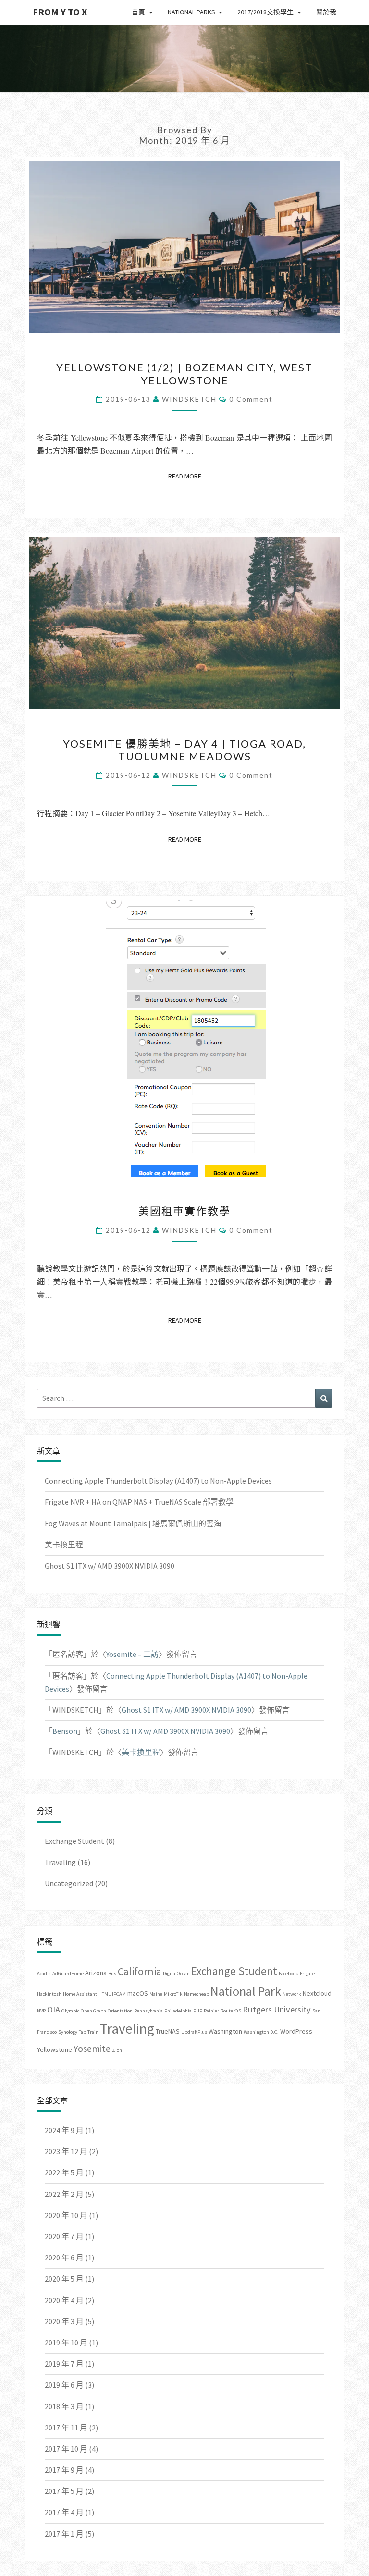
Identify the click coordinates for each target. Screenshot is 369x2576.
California (140, 1971)
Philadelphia (178, 2011)
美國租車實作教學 (184, 1211)
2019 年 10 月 (66, 2343)
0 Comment (251, 399)
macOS (138, 1993)
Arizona (96, 1973)
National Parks (191, 12)
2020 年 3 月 (64, 2321)
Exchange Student (74, 1841)
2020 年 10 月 (66, 2215)
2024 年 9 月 (64, 2130)
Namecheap (197, 1994)
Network (292, 1994)
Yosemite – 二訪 (132, 1654)
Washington (225, 2031)
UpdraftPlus (194, 2032)
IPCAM (119, 1994)
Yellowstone (55, 2049)
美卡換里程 (64, 1545)
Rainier (211, 2011)
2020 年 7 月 (64, 2236)
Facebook (289, 1973)
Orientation (120, 2011)
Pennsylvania (148, 2011)
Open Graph (93, 2011)
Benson (65, 1731)
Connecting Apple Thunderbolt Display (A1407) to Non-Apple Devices (158, 1481)
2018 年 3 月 (64, 2406)
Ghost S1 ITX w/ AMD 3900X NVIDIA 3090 (110, 1566)
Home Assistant (80, 1994)
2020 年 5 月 (64, 2279)
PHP (198, 2011)
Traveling (60, 1862)
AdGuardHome (68, 1973)
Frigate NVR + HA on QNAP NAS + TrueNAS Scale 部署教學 (139, 1502)
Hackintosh (49, 1994)
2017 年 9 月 (64, 2470)
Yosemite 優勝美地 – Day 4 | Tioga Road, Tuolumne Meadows (184, 750)
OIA (54, 2009)
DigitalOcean (176, 1973)
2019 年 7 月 (64, 2364)
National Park (246, 1991)
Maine (156, 1994)
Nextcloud (317, 1993)
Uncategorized (69, 1883)
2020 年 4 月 (64, 2300)
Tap (82, 2032)
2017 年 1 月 (64, 2534)
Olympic (70, 2011)
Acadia (44, 1973)
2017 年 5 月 (64, 2491)
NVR (41, 2011)
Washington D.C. (261, 2032)
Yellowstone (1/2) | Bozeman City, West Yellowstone (184, 374)
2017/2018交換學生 (265, 12)
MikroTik (173, 1994)
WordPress (296, 2031)
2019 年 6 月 (64, 2385)
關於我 (326, 12)
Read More (188, 476)
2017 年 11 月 (66, 2428)
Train (93, 2032)
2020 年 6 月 (64, 2257)
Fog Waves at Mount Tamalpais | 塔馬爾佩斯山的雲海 (133, 1523)
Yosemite (92, 2049)
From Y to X (60, 12)
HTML (105, 1994)
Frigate (307, 1973)
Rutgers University (277, 2009)
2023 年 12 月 (66, 2151)
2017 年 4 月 (64, 2512)
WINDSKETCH (189, 399)
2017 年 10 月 (66, 2449)
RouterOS (231, 2011)
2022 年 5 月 (64, 2172)
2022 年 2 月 (64, 2194)
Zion (117, 2050)
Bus (112, 1973)
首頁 (138, 12)
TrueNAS (168, 2031)
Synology (68, 2032)
